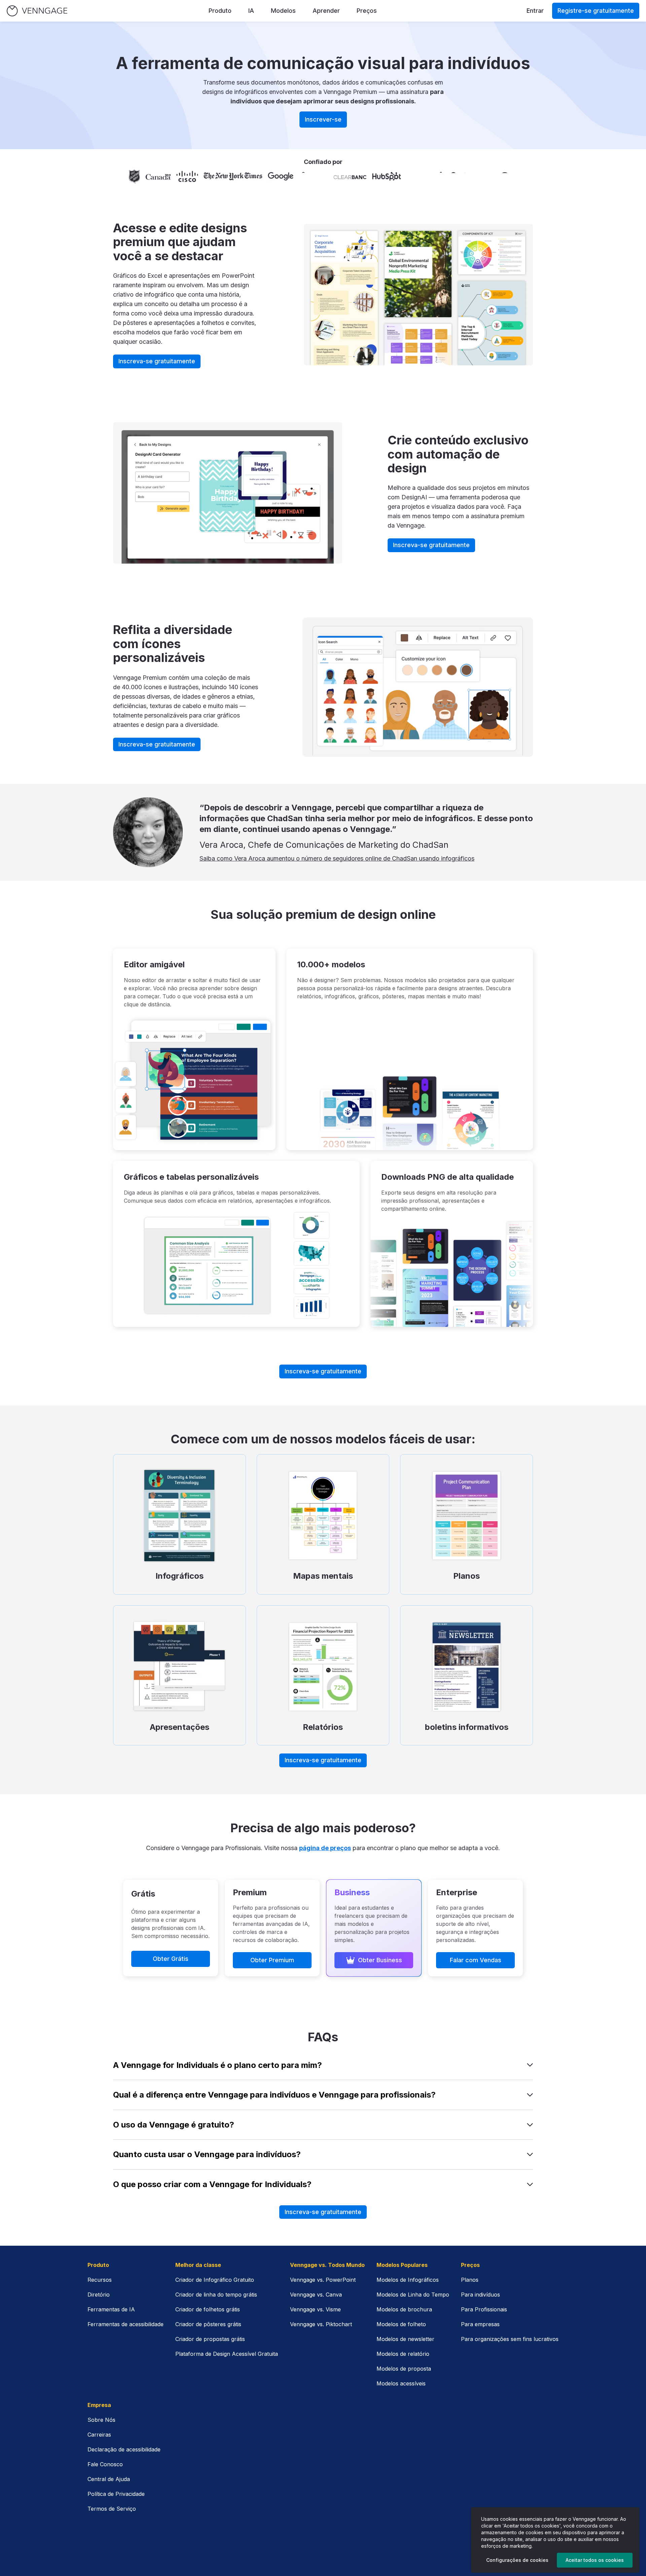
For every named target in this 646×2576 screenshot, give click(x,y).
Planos (470, 2280)
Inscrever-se (323, 119)
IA (251, 11)
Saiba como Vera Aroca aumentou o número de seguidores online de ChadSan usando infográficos (337, 858)
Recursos (100, 2280)
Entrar (535, 11)
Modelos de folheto (401, 2324)
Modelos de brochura (404, 2309)
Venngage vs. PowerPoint (323, 2280)
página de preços (325, 1848)
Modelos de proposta (404, 2369)
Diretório (99, 2295)
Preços (367, 11)
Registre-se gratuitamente (596, 11)
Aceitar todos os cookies (595, 2560)
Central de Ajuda (109, 2479)
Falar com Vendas (476, 1960)
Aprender (326, 11)
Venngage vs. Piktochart (321, 2324)
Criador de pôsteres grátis (208, 2324)
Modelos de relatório (403, 2354)
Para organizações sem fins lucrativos (510, 2339)
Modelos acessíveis (401, 2383)
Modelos (283, 11)
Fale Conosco (105, 2464)
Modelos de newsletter (405, 2339)
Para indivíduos (480, 2295)
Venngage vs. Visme (315, 2309)
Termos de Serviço (112, 2509)
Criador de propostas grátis (210, 2339)
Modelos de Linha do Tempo (413, 2295)
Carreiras (99, 2435)
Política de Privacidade (116, 2494)
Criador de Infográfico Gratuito (215, 2280)
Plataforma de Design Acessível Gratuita (227, 2354)
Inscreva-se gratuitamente (157, 361)
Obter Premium (272, 1960)
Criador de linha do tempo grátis (216, 2295)
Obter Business (380, 1960)
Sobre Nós (101, 2420)
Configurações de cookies (517, 2560)
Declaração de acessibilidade (124, 2449)
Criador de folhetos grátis (208, 2309)
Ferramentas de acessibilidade (125, 2324)
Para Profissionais (484, 2309)
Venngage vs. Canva (316, 2295)
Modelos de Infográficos (408, 2280)
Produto (220, 11)
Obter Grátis (171, 1959)
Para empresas (480, 2324)
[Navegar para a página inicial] (37, 11)
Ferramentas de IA (111, 2309)
